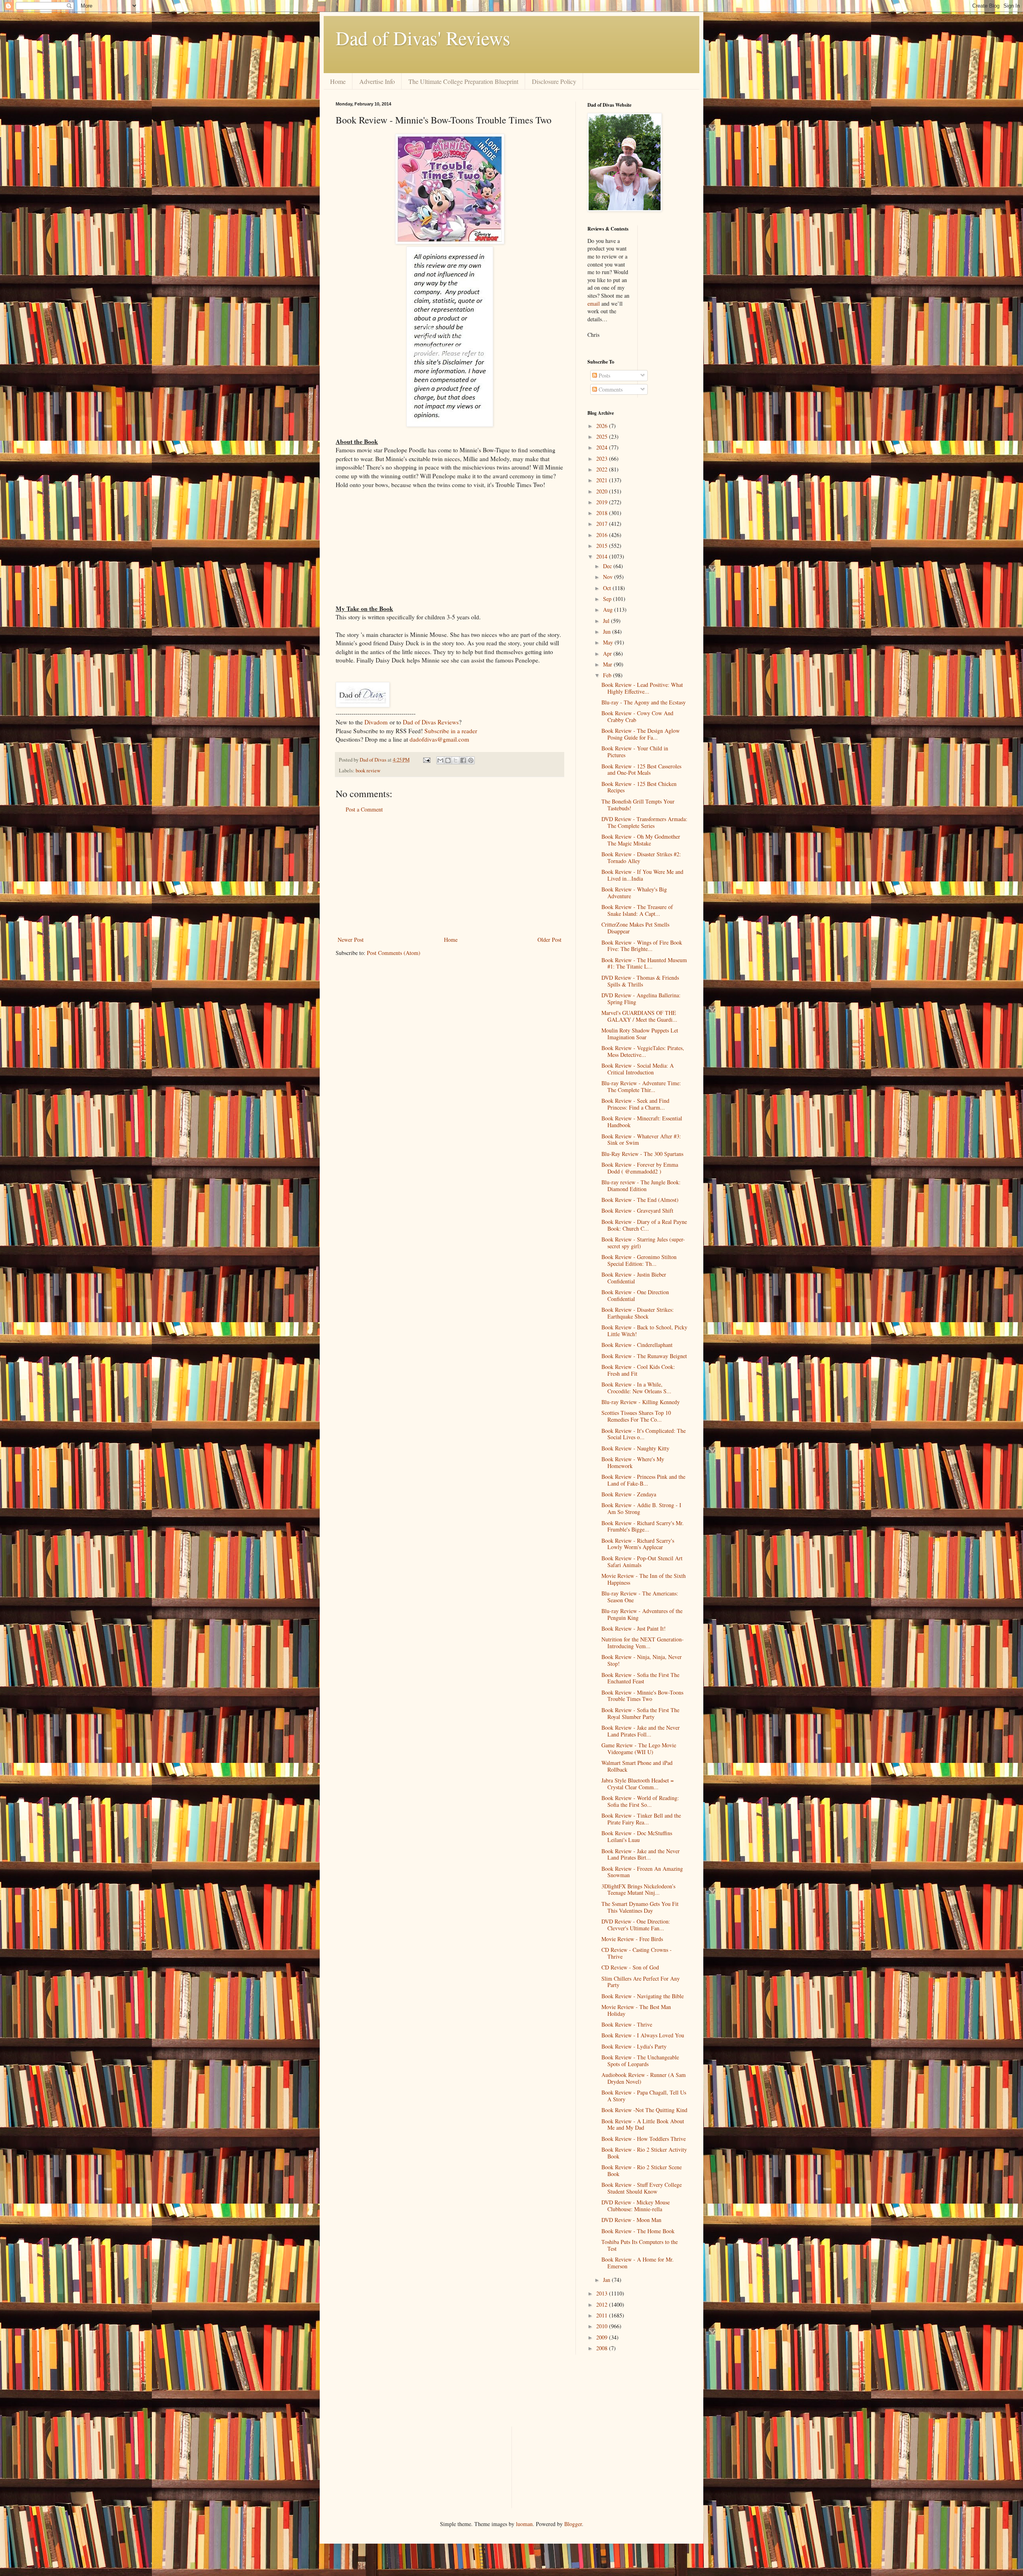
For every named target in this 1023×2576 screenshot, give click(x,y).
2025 (603, 437)
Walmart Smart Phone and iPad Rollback (637, 1766)
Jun (608, 632)
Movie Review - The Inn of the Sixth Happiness (644, 1579)
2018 (603, 513)
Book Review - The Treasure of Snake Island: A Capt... (637, 910)
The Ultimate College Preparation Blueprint (463, 81)
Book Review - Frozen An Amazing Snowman (642, 1872)
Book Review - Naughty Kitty (635, 1448)
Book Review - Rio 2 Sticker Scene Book (642, 2170)
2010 (603, 2326)
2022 (603, 469)
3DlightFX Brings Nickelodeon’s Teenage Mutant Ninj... (638, 1890)
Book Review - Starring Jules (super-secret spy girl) (643, 1243)
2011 (603, 2315)
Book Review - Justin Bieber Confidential (634, 1278)
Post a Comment (364, 809)
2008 (603, 2348)
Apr (608, 653)
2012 (603, 2304)
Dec (608, 566)
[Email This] (440, 760)
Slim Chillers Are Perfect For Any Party (641, 1982)
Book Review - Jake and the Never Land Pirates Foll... (641, 1731)
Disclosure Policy (554, 81)
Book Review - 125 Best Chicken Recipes (639, 787)
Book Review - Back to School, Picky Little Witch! (644, 1331)
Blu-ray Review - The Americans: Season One (640, 1597)
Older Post (549, 940)
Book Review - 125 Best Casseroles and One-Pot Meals (641, 770)
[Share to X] (456, 760)
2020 (603, 491)
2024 (603, 447)
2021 (603, 480)
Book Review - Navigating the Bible (643, 1996)
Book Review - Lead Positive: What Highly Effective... (642, 688)
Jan (607, 2280)
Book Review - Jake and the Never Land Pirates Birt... (641, 1854)
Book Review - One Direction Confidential (635, 1295)
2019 (603, 502)
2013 (603, 2293)
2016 (603, 535)
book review (368, 771)
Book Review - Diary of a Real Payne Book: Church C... (644, 1225)
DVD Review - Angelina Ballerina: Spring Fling (641, 999)
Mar (608, 664)
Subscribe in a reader (451, 731)
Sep (608, 599)
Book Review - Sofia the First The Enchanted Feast (640, 1678)
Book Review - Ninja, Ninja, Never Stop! (642, 1660)
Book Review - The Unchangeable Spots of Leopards (640, 2061)
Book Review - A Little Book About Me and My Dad (643, 2124)
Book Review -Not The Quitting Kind (644, 2110)
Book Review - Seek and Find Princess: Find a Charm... (635, 1104)
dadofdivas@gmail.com (439, 739)
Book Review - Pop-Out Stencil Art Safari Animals (642, 1562)
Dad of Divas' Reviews (423, 38)
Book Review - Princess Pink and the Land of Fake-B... (643, 1480)
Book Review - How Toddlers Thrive (644, 2139)
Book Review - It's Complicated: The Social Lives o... (644, 1434)
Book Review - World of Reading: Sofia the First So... (640, 1801)
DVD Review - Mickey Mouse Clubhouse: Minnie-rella (636, 2206)
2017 (603, 524)
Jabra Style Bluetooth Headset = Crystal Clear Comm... (638, 1784)
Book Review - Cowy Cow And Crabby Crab (637, 716)
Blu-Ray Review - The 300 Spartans (642, 1154)
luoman (524, 2524)
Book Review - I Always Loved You (643, 2035)
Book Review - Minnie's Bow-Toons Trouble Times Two (642, 1696)
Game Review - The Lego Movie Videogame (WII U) (639, 1748)
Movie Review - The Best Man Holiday (636, 2010)
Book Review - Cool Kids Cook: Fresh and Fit (638, 1370)
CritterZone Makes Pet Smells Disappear (635, 928)
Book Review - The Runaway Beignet (644, 1356)
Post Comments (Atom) (394, 953)
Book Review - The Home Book (638, 2231)
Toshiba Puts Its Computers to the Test (640, 2245)
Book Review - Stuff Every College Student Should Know (642, 2188)
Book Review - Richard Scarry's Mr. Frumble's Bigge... (643, 1526)
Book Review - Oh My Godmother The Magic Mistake (641, 840)
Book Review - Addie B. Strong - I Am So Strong (641, 1508)
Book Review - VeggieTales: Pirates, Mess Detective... (643, 1051)
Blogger (573, 2524)
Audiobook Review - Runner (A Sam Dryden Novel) (644, 2078)
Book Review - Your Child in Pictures (635, 752)
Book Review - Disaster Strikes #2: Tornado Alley (641, 857)
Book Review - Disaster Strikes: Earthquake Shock (638, 1313)
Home (338, 81)
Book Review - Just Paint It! (634, 1628)
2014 (603, 556)
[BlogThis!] (448, 760)
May (609, 642)
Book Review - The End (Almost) (640, 1200)
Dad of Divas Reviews (431, 722)
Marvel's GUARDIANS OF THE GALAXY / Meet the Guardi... (639, 1016)
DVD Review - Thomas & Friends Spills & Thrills (640, 981)
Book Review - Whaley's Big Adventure (634, 893)
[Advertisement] (450, 875)
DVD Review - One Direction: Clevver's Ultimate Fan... (636, 1925)
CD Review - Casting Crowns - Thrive (637, 1953)
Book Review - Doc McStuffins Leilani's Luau (637, 1836)
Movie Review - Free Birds (632, 1939)
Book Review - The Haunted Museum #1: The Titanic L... (644, 963)
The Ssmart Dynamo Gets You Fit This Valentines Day (640, 1907)
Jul (607, 621)
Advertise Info (377, 81)
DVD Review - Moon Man (631, 2220)
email (594, 303)
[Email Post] (426, 760)
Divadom (376, 722)
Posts (604, 375)
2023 (603, 459)
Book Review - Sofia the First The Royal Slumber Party (640, 1713)
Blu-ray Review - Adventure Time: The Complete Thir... (641, 1086)
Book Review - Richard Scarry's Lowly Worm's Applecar (638, 1544)
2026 (603, 426)
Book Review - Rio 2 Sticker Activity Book (644, 2153)
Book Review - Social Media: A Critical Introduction (638, 1069)
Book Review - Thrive (627, 2024)
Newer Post (351, 940)
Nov (609, 577)
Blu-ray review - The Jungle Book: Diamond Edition (641, 1186)
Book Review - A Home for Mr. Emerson (638, 2263)
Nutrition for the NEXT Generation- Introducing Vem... (643, 1643)
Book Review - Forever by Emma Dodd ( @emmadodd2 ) (640, 1168)
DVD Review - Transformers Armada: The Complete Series (644, 822)
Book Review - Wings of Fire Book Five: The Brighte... (642, 946)
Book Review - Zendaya (629, 1494)
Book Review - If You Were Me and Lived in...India (642, 875)
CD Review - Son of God (630, 1967)
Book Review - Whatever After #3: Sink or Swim (641, 1140)
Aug (609, 610)
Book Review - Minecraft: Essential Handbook (642, 1122)
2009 (603, 2337)
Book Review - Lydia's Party (634, 2046)
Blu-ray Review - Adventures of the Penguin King (642, 1614)
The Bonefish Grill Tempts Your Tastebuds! (638, 805)
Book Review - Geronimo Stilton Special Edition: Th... (639, 1260)
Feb (608, 675)
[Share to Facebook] (463, 760)
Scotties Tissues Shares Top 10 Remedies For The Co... (636, 1416)
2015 (603, 546)
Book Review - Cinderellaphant (637, 1345)
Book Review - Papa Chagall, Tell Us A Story (644, 2096)
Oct (608, 588)
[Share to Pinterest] (471, 760)
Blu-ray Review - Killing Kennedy (641, 1402)
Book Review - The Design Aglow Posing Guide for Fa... (641, 734)
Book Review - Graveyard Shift (637, 1210)
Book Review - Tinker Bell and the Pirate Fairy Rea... (641, 1819)
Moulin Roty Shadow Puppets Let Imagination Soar (640, 1034)
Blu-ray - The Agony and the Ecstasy (644, 702)
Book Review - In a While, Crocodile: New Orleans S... (636, 1388)
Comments (610, 389)
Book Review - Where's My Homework (633, 1462)
